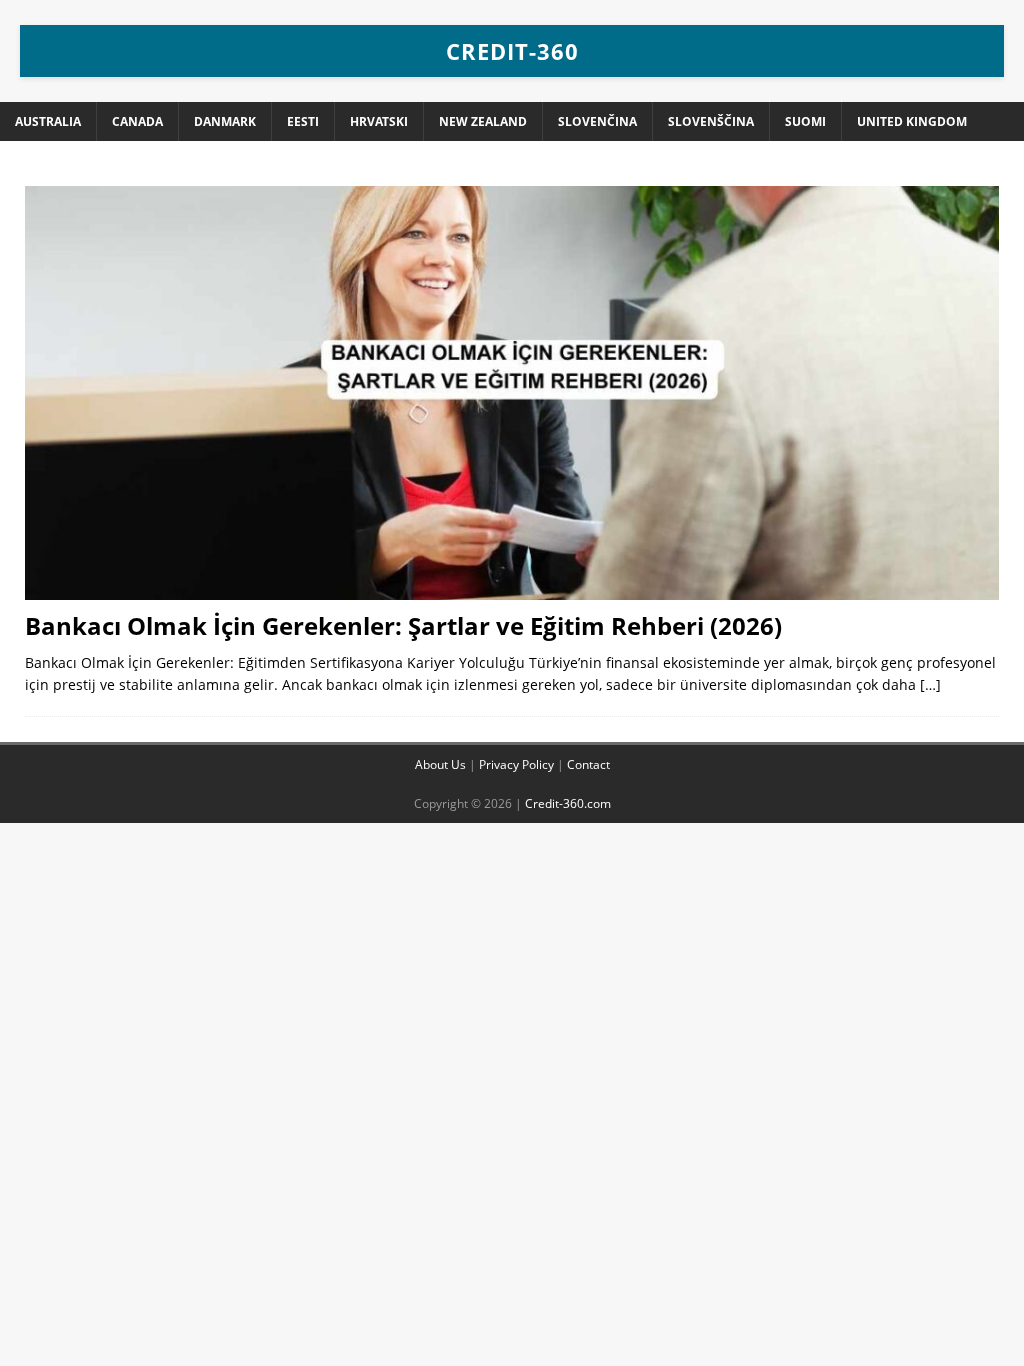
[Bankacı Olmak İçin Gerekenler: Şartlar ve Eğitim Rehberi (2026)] (512, 393)
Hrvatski (379, 121)
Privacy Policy (516, 764)
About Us (440, 764)
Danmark (225, 121)
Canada (137, 121)
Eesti (303, 121)
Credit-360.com (568, 803)
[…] (930, 684)
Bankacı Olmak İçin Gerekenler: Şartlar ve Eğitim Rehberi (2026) (403, 625)
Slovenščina (711, 121)
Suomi (805, 121)
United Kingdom (912, 121)
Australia (48, 121)
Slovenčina (597, 121)
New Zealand (483, 121)
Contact (588, 764)
